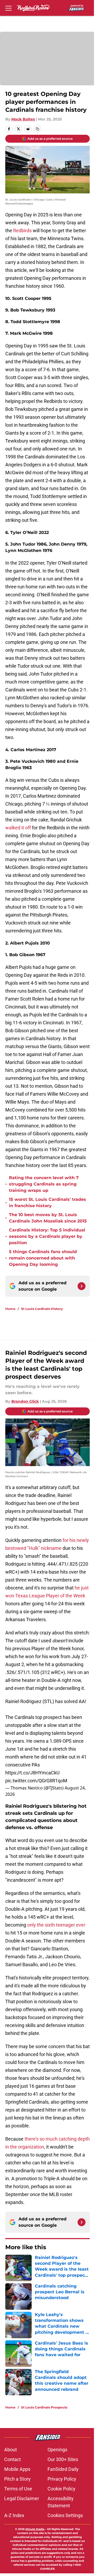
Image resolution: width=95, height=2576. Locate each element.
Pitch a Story (17, 2479)
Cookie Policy (61, 2489)
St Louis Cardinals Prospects (44, 2407)
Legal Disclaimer (22, 2498)
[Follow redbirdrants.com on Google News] (82, 1286)
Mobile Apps (17, 2469)
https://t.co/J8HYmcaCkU (32, 1773)
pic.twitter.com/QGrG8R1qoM (36, 1781)
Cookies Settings (65, 2515)
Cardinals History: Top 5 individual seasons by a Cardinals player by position (47, 1236)
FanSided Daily (63, 2469)
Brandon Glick (25, 1401)
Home (10, 1309)
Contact (13, 2459)
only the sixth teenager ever (56, 1925)
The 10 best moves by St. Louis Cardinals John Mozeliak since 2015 (48, 1218)
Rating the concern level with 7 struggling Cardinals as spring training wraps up (44, 1184)
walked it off (18, 828)
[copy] (37, 129)
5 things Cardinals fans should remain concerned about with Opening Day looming (43, 1258)
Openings (57, 2450)
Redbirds (22, 231)
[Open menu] (8, 8)
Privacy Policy (62, 2479)
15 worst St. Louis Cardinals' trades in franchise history (47, 1203)
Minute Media (35, 2529)
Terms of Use (18, 2489)
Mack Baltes (23, 119)
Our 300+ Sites (63, 2459)
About (11, 2450)
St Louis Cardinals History (42, 1309)
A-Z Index (14, 2515)
